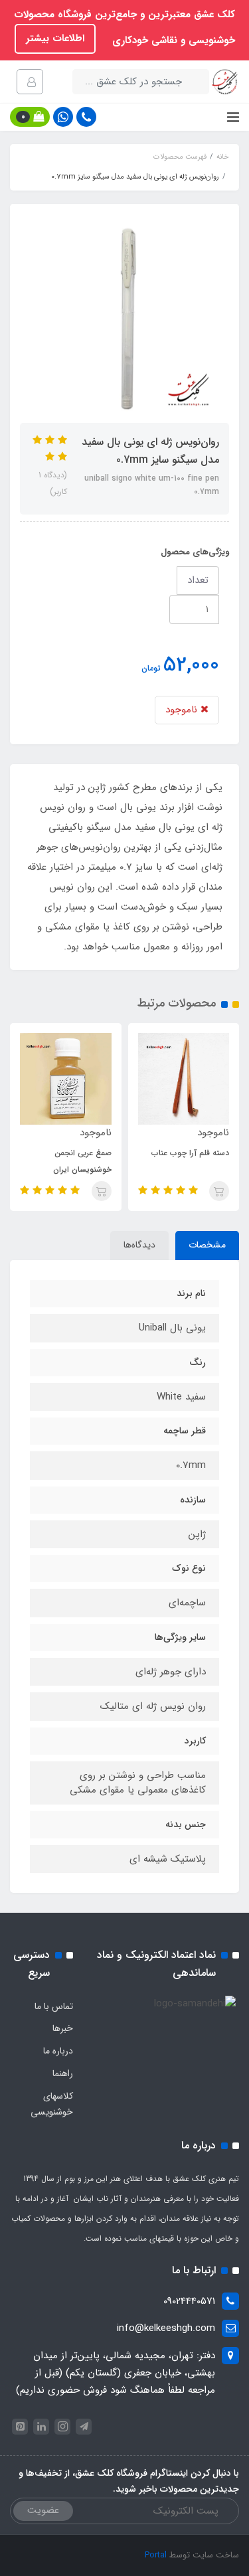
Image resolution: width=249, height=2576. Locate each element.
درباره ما (58, 2051)
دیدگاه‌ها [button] (139, 1245)
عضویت (43, 2510)
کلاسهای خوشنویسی (52, 2104)
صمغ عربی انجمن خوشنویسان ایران (82, 1161)
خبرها (63, 2028)
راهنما (63, 2073)
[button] (30, 117)
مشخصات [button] (207, 1245)
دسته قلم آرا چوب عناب (190, 1153)
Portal (156, 2555)
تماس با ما (54, 2006)
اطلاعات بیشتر (55, 39)
